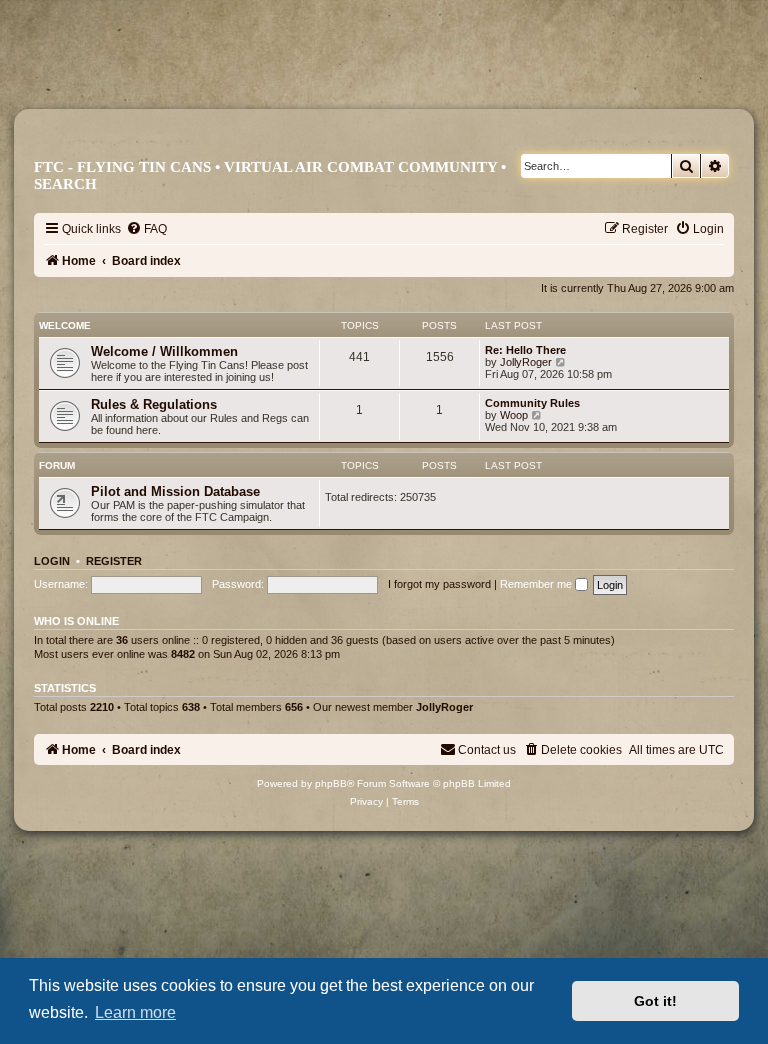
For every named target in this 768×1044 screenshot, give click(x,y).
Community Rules (532, 403)
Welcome (65, 325)
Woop (514, 415)
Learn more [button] (135, 1012)
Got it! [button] (655, 1001)
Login (52, 561)
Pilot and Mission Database (175, 491)
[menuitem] (146, 229)
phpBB (331, 783)
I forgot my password (439, 584)
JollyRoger (526, 362)
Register (114, 561)
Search (65, 184)
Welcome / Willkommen (164, 351)
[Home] (393, 77)
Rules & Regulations (154, 404)
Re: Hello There (525, 350)
